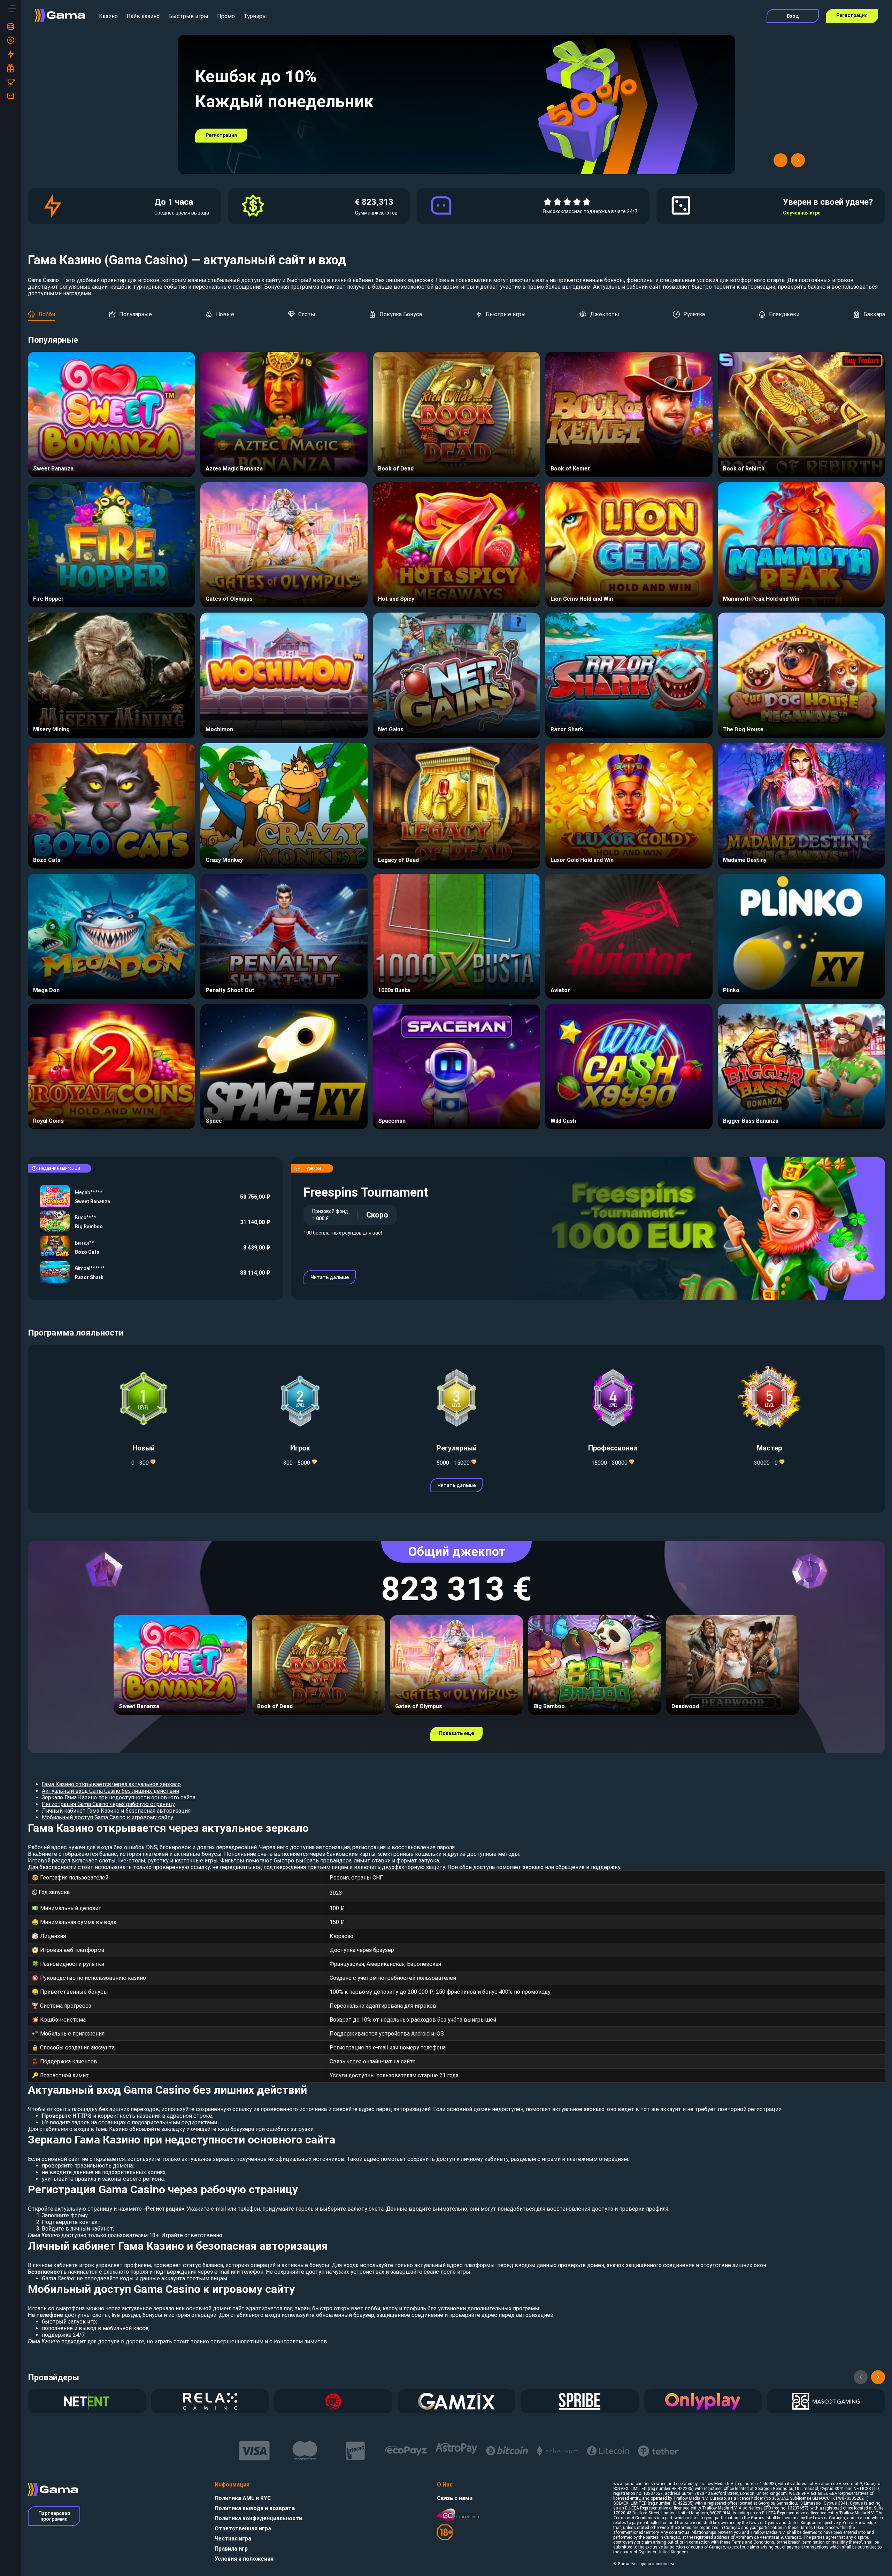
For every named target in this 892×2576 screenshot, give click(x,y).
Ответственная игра (243, 2528)
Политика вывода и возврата (255, 2508)
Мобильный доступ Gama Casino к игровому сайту (107, 1817)
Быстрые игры (188, 16)
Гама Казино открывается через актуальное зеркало (111, 1784)
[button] (780, 160)
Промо (226, 16)
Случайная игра (802, 213)
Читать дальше (330, 1277)
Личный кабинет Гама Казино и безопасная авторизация (116, 1811)
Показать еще (456, 1733)
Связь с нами (455, 2498)
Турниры (255, 16)
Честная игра (233, 2539)
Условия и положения (244, 2559)
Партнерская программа (54, 2516)
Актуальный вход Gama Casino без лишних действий (110, 1791)
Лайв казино (143, 16)
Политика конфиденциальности (258, 2518)
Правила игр (231, 2549)
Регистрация (852, 15)
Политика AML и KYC (243, 2498)
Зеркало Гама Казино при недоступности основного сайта (119, 1797)
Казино (108, 16)
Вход (793, 16)
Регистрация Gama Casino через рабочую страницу (108, 1804)
